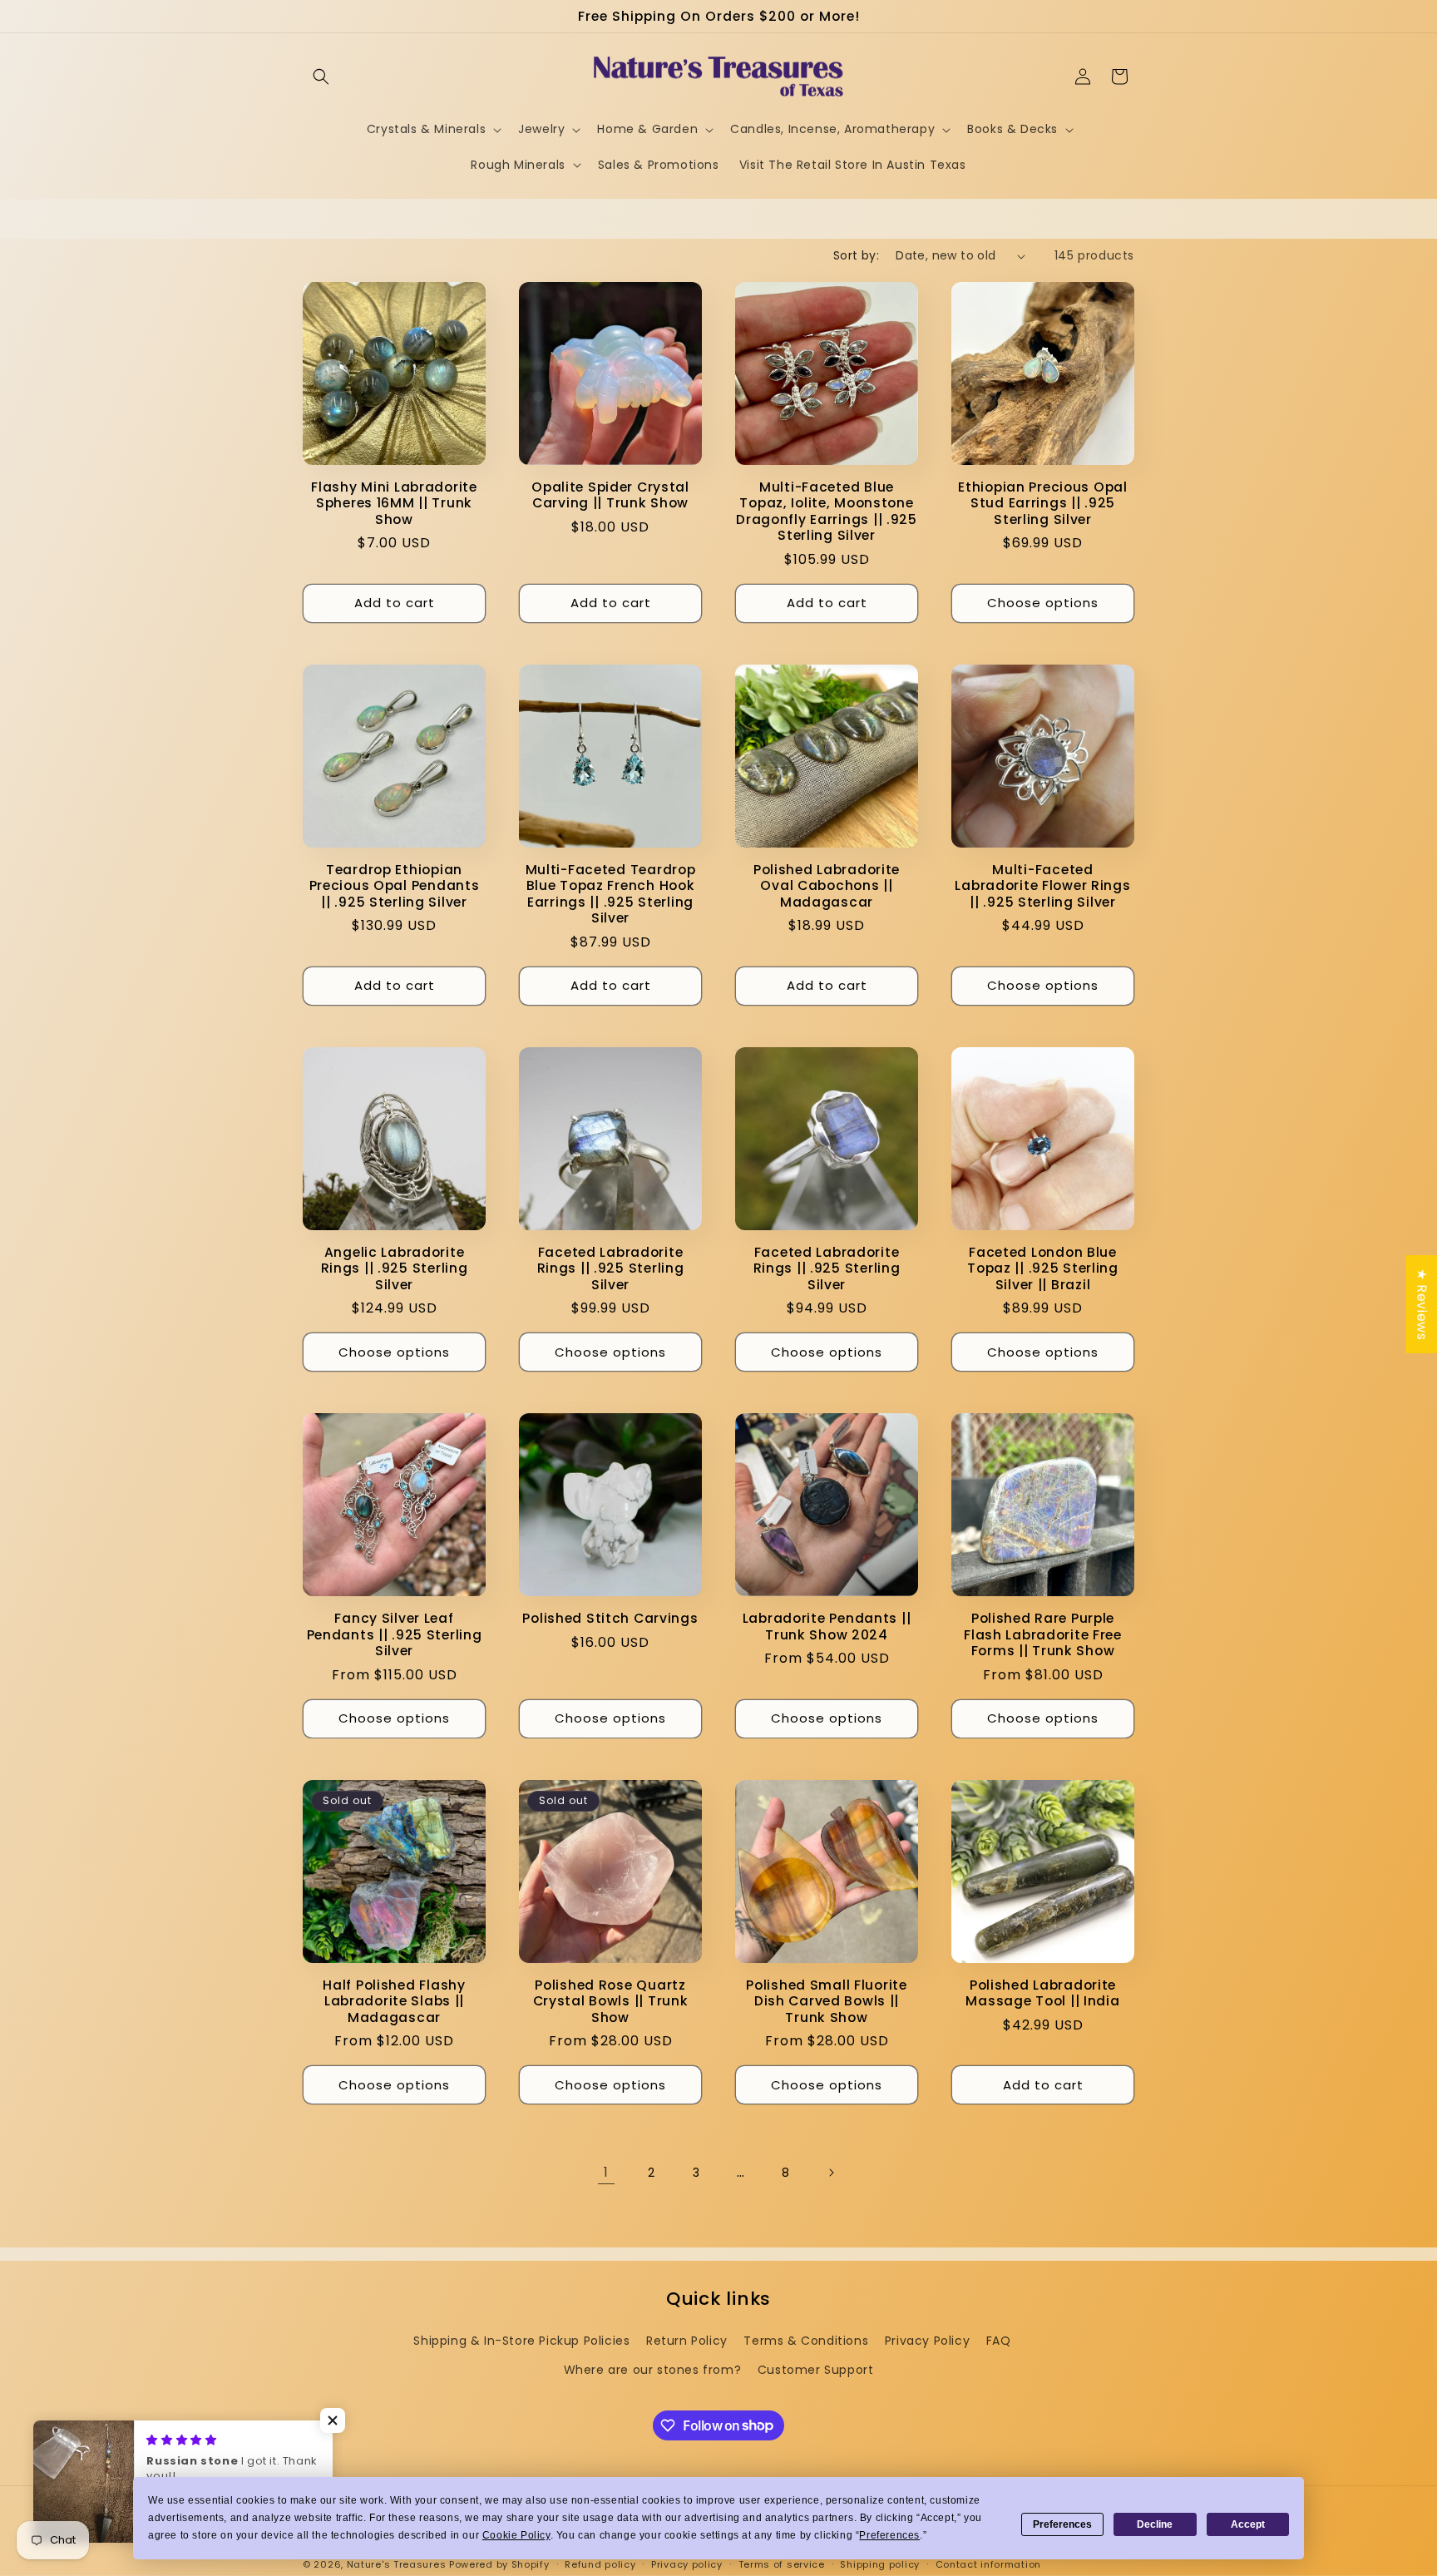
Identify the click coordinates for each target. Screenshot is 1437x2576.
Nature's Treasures (397, 2564)
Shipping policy (880, 2564)
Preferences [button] (889, 2535)
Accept (1248, 2524)
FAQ (999, 2341)
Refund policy (600, 2564)
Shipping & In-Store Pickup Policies (521, 2341)
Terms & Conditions (806, 2341)
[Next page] (831, 2173)
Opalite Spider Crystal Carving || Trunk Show (610, 495)
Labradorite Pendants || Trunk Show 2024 (827, 1627)
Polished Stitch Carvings (610, 1618)
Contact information (988, 2564)
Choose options (1043, 603)
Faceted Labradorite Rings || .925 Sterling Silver (611, 1268)
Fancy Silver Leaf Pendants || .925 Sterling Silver (395, 1634)
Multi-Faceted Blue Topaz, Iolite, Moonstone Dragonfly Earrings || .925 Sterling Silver (827, 512)
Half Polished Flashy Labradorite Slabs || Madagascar (394, 2001)
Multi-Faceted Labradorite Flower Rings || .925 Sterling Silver (1042, 886)
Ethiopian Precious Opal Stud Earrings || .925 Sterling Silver (1043, 503)
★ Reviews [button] (1422, 1303)
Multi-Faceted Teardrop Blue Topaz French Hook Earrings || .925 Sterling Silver (611, 894)
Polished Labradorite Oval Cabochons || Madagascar (827, 886)
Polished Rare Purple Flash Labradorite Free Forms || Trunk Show (1043, 1634)
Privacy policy (687, 2564)
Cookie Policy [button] (516, 2535)
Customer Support (816, 2370)
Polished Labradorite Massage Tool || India (1042, 1993)
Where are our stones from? (653, 2370)
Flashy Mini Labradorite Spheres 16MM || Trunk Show (394, 503)
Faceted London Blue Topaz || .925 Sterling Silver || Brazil (1043, 1268)
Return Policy (687, 2341)
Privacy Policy (927, 2341)
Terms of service (782, 2564)
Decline (1155, 2524)
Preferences (1062, 2524)
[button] (321, 77)
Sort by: (856, 255)
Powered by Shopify (499, 2564)
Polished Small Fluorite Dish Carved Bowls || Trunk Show (827, 2001)
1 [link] (606, 2172)
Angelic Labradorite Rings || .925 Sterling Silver (395, 1268)
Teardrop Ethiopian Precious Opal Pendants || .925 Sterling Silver (395, 886)
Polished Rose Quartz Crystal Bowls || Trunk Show (611, 2001)
